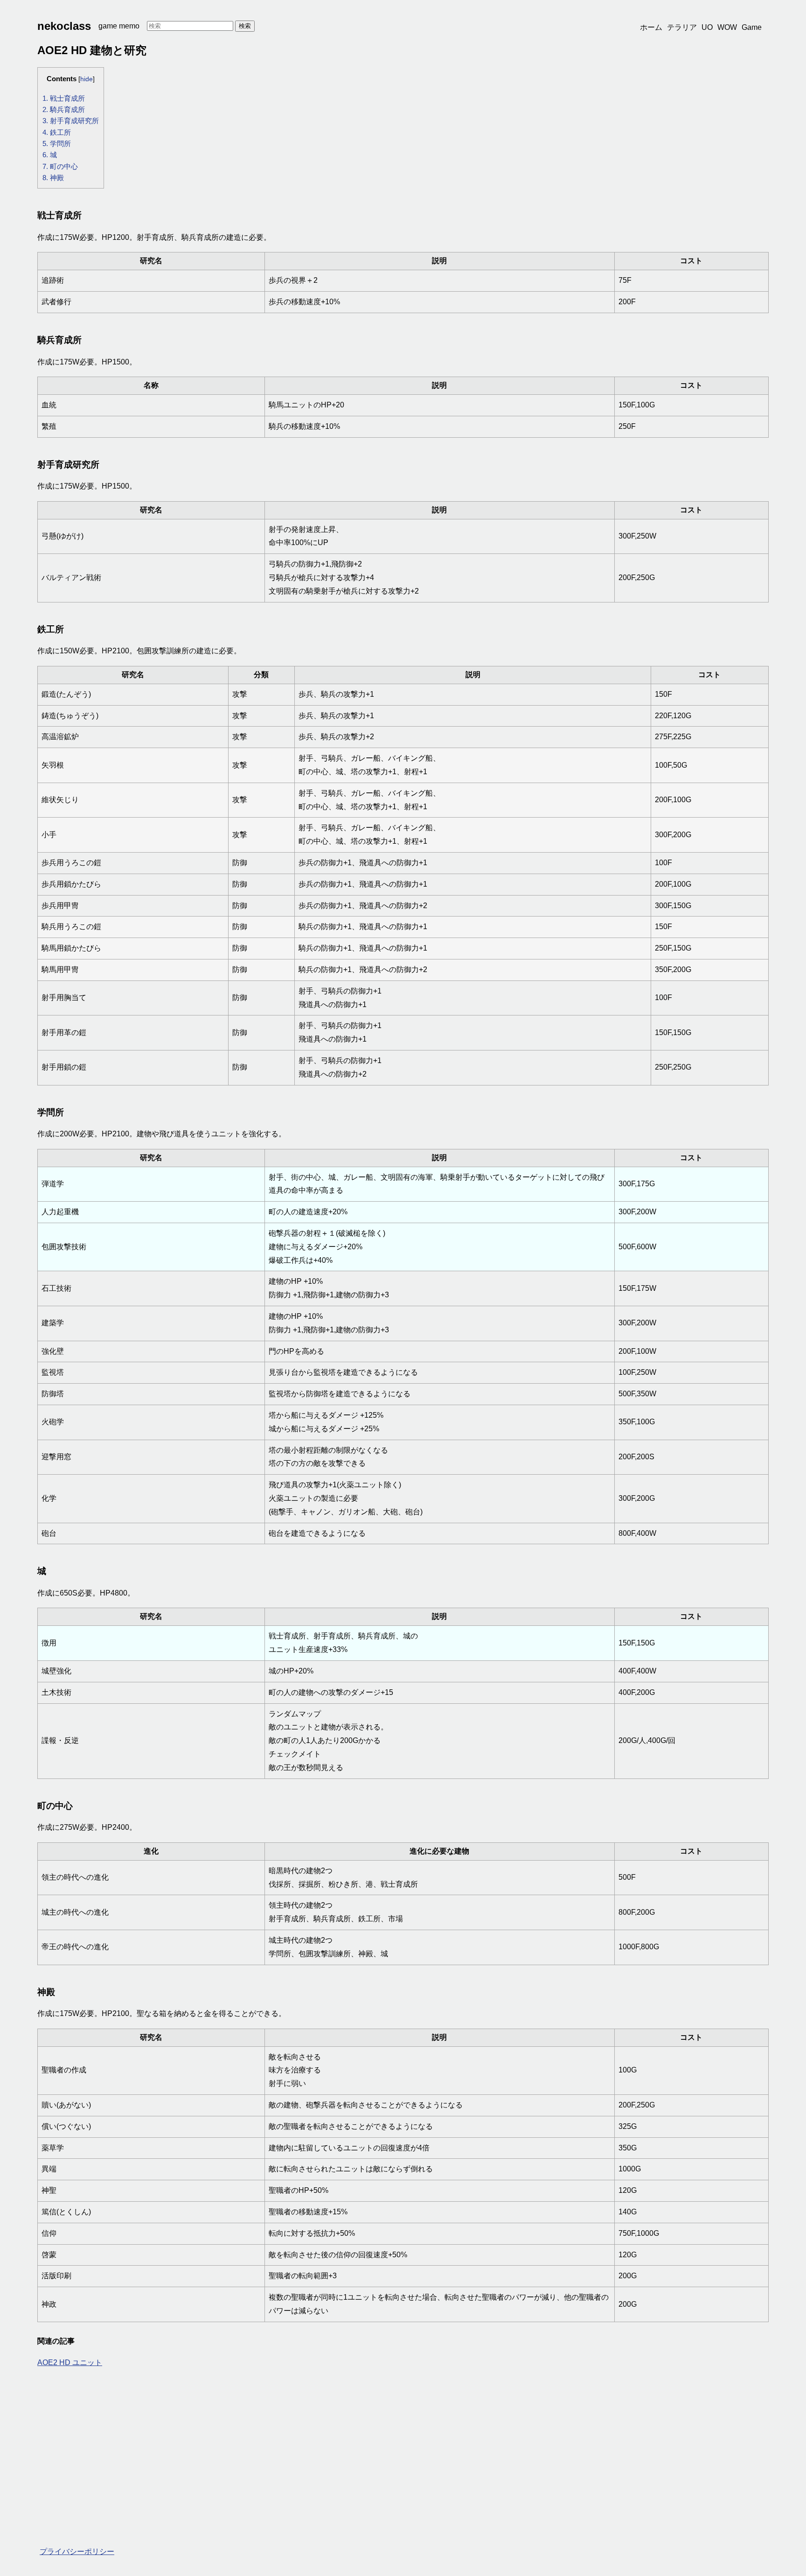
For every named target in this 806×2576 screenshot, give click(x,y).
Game (752, 27)
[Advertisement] (317, 2445)
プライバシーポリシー (77, 2551)
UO (707, 27)
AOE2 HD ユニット (70, 2362)
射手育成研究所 (71, 121)
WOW (727, 27)
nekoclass (64, 26)
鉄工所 (57, 132)
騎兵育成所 (64, 109)
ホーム (651, 27)
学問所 (57, 143)
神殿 (53, 178)
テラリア (682, 27)
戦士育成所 (64, 98)
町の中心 (60, 166)
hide (87, 79)
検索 (245, 26)
